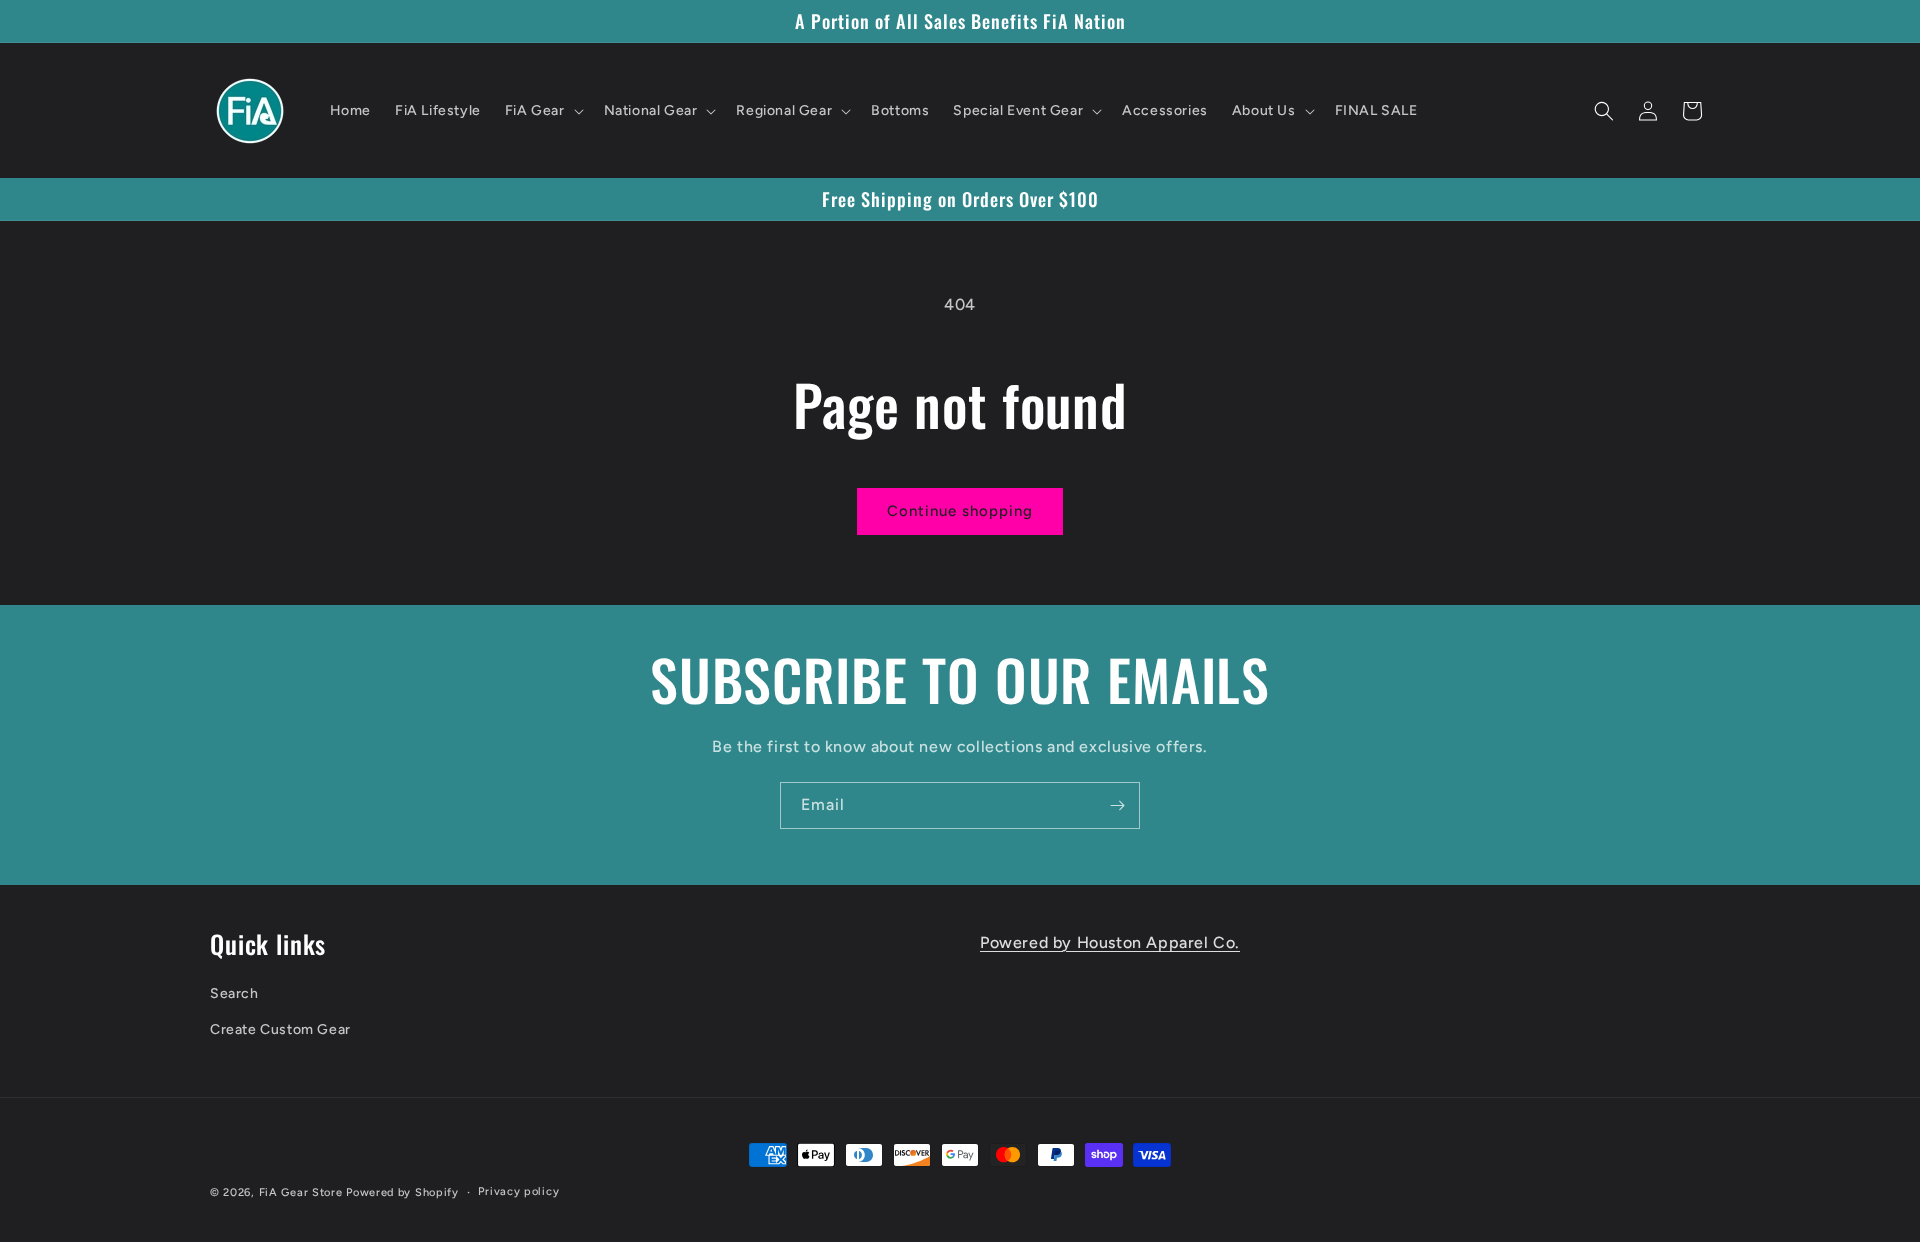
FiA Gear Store (301, 1192)
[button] (542, 111)
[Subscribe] (1117, 805)
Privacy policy (518, 1191)
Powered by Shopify (402, 1192)
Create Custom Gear (280, 1029)
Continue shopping (960, 511)
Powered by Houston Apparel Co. (1110, 942)
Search (234, 993)
